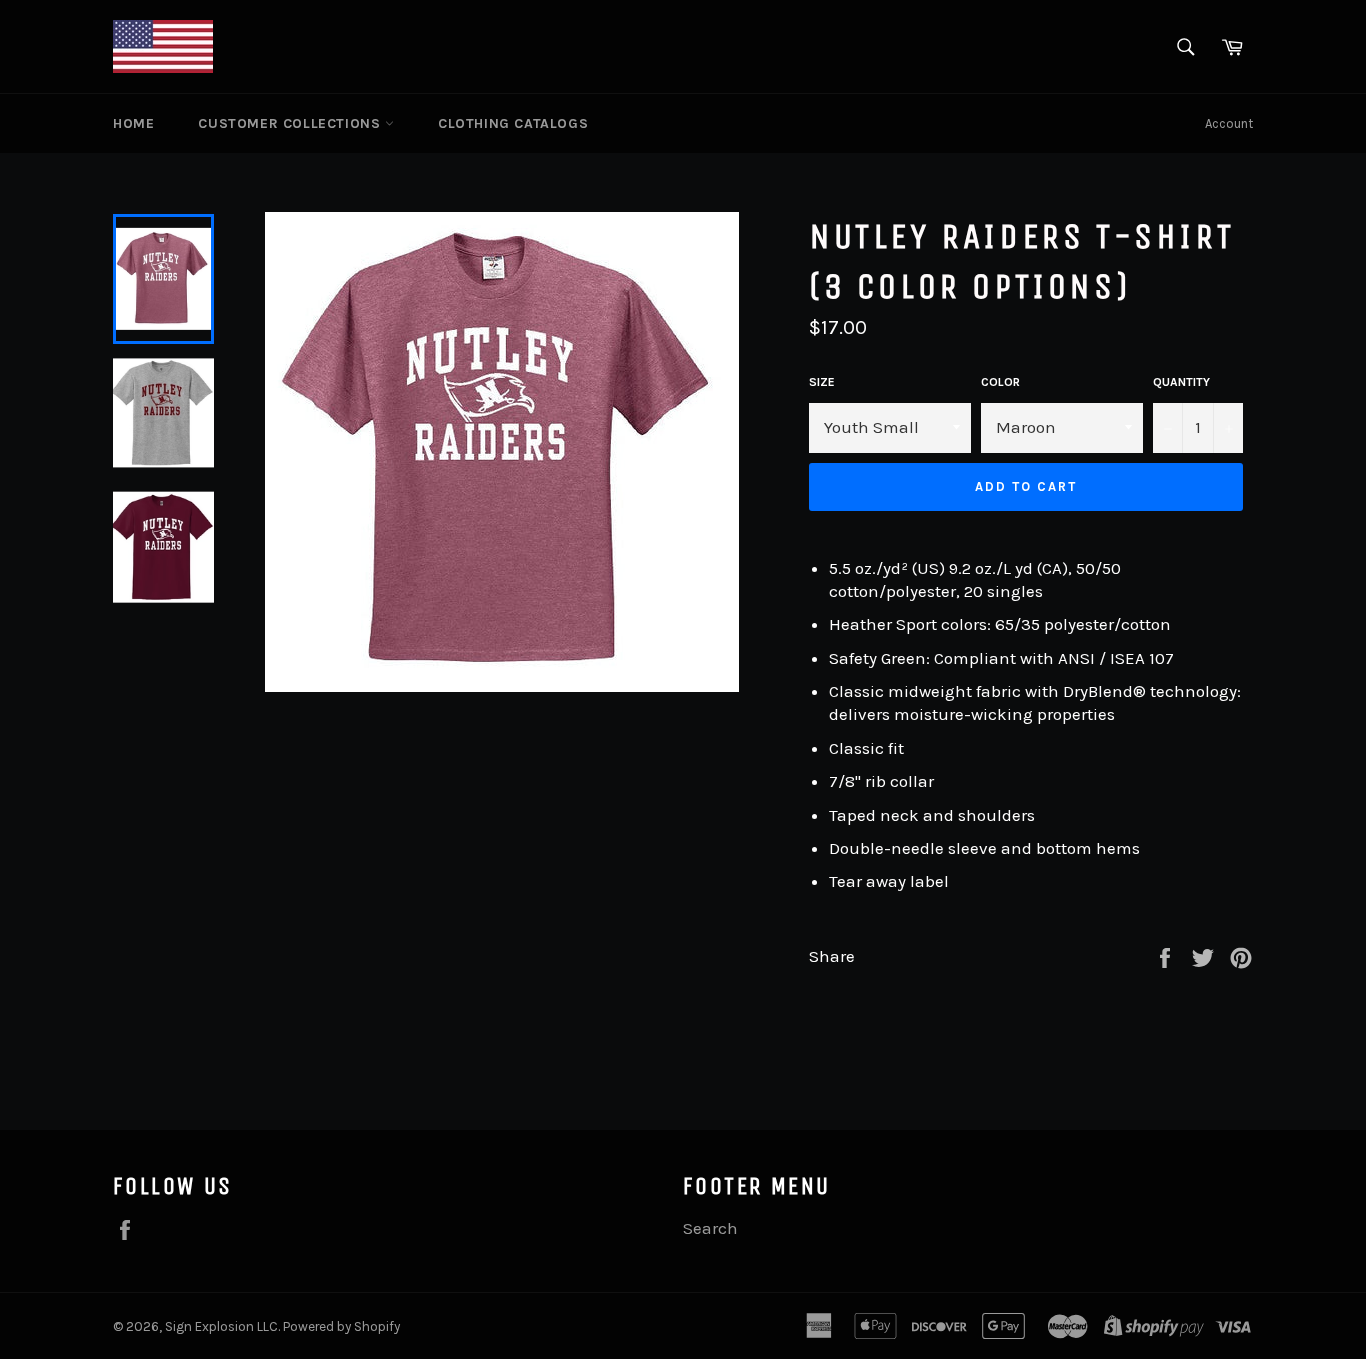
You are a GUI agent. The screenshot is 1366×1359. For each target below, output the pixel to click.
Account (1229, 123)
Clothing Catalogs (513, 123)
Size (822, 382)
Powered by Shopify (341, 1326)
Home (133, 123)
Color (1000, 382)
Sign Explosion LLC (221, 1326)
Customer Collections (291, 123)
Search (710, 1228)
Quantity (1181, 382)
